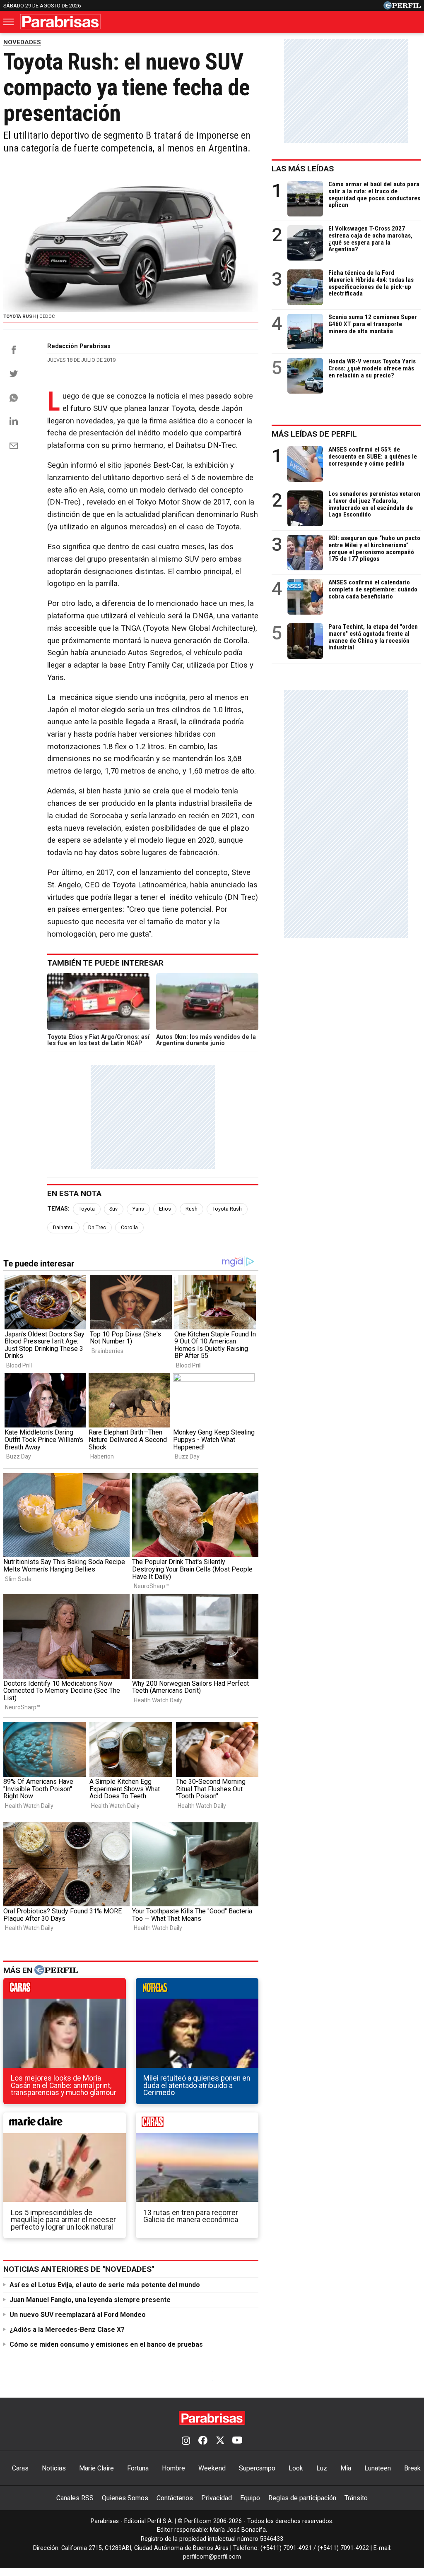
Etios (165, 1209)
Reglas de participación (302, 2498)
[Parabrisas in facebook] (203, 2441)
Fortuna (138, 2468)
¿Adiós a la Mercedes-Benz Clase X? (67, 2330)
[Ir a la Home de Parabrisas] (60, 22)
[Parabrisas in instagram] (186, 2441)
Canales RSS (75, 2498)
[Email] (14, 446)
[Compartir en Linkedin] (14, 421)
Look (296, 2468)
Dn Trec (97, 1227)
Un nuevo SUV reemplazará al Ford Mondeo (78, 2315)
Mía (346, 2468)
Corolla (129, 1227)
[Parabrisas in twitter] (220, 2441)
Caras (20, 2468)
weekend (197, 2125)
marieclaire (65, 2125)
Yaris (138, 1209)
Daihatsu (63, 1227)
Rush (192, 1209)
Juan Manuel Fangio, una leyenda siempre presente (90, 2300)
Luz (322, 2468)
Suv (113, 1209)
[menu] (9, 22)
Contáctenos (175, 2498)
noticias (197, 1990)
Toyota (87, 1209)
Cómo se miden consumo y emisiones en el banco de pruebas (106, 2344)
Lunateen (378, 2468)
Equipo (250, 2498)
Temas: (58, 1209)
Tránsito (356, 2498)
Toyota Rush (227, 1209)
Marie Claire (96, 2468)
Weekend (212, 2468)
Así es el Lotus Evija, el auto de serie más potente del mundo (105, 2285)
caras (65, 1990)
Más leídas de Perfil (314, 434)
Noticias (54, 2468)
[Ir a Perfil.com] (402, 7)
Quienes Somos (125, 2498)
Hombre (173, 2468)
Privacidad (217, 2498)
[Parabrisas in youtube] (237, 2441)
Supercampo (257, 2468)
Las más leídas (303, 169)
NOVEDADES (22, 42)
